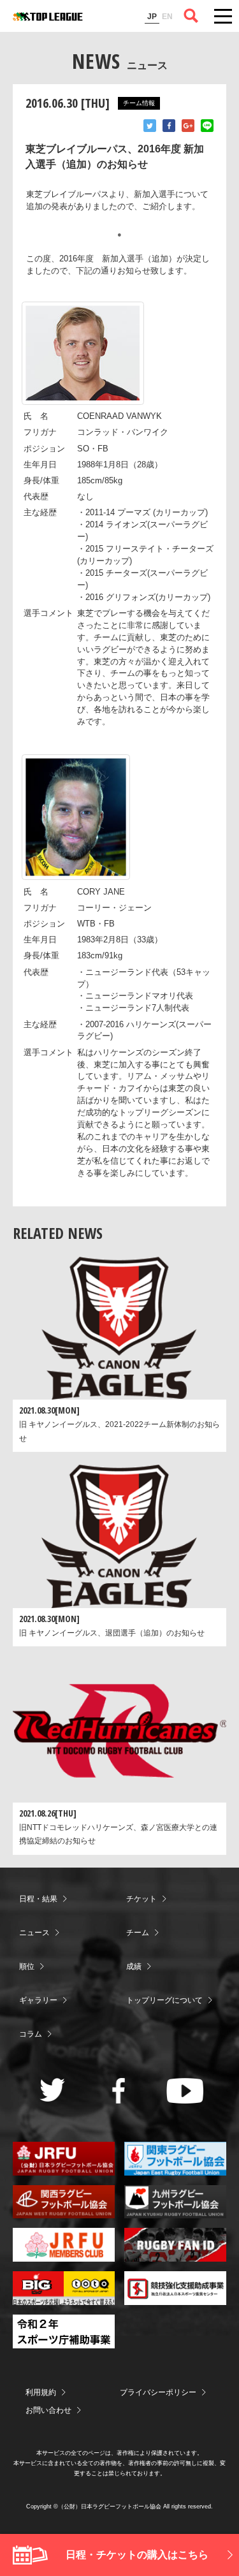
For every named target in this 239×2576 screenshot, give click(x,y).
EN (167, 17)
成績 (134, 1966)
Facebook (169, 126)
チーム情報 (139, 103)
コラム (31, 2034)
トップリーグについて (164, 2000)
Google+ (188, 126)
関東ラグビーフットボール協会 (175, 2159)
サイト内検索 (191, 16)
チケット (141, 1899)
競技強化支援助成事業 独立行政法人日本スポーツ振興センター (175, 2288)
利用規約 (41, 2392)
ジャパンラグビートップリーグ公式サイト (48, 17)
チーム (138, 1933)
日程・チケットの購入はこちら (137, 2555)
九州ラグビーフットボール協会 (175, 2202)
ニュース (34, 1933)
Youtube (185, 2091)
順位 (27, 1966)
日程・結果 (38, 1899)
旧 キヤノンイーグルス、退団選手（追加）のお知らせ (112, 1633)
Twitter (150, 126)
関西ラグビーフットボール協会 (64, 2202)
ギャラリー (38, 2000)
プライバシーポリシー (158, 2392)
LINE (207, 126)
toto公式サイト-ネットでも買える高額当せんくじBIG (64, 2288)
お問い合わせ (48, 2410)
